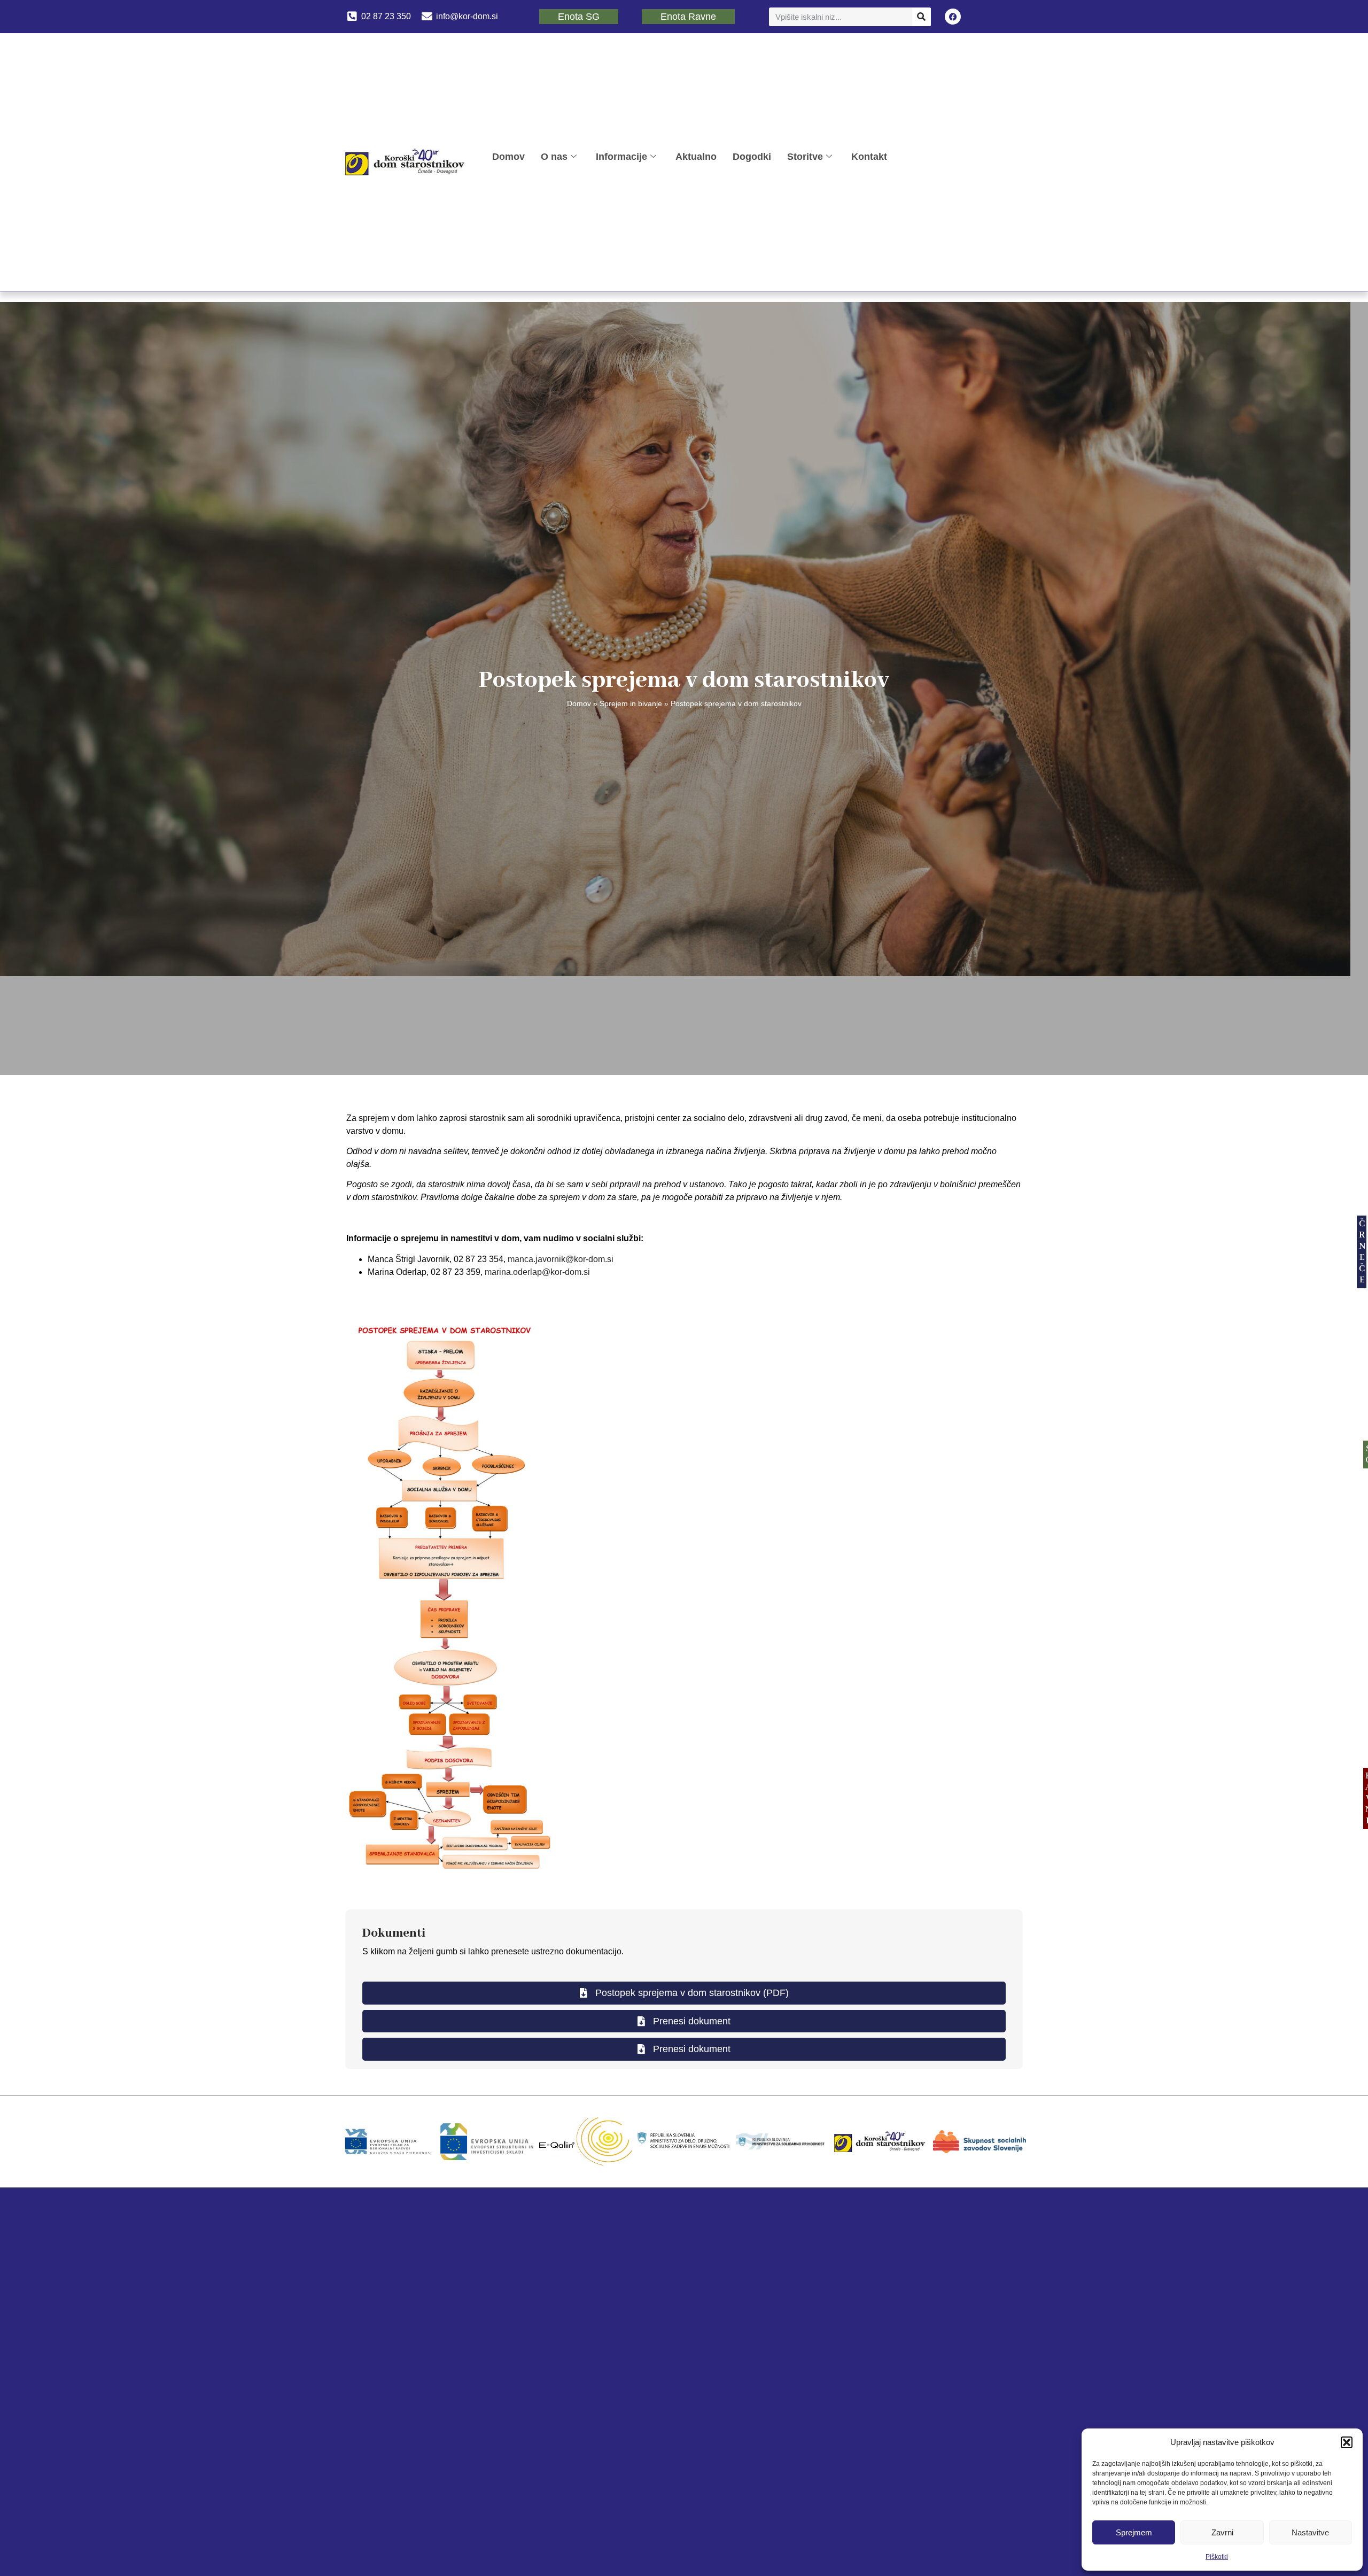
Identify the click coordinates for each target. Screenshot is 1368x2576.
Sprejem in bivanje (631, 704)
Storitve (805, 156)
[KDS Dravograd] (881, 2141)
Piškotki (1217, 2557)
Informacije (621, 156)
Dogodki (752, 156)
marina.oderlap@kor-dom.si (537, 1272)
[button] (1347, 2442)
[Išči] (922, 17)
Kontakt (869, 156)
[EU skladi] (487, 2141)
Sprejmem (1134, 2532)
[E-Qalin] (586, 2141)
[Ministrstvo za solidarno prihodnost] (782, 2141)
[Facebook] (953, 17)
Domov (508, 156)
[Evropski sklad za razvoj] (388, 2141)
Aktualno (696, 156)
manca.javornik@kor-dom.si (561, 1259)
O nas (554, 156)
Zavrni (1222, 2532)
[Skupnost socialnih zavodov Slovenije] (980, 2141)
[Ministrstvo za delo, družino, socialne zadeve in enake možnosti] (684, 2141)
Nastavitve (1310, 2532)
